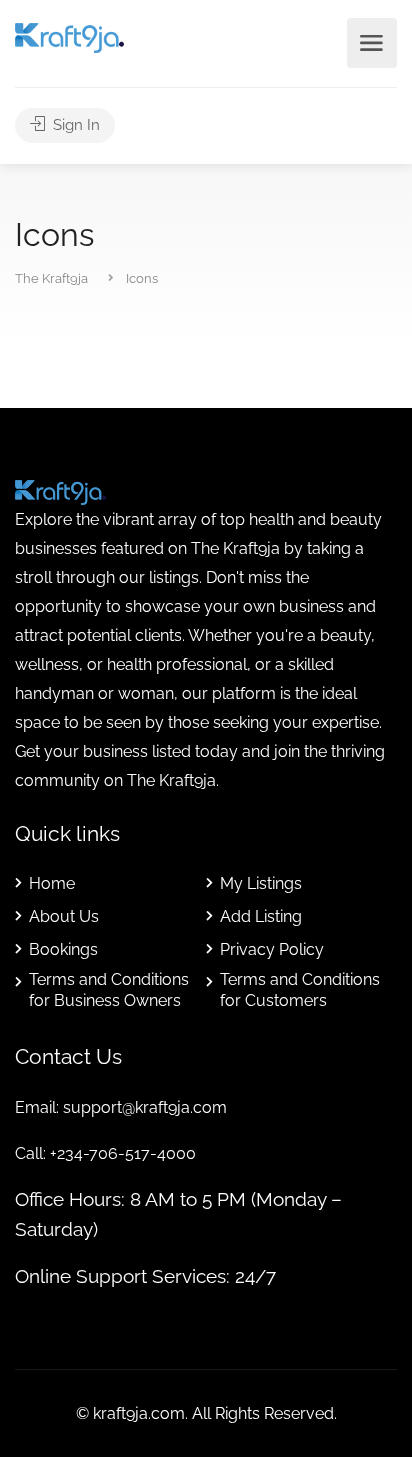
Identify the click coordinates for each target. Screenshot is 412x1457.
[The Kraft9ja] (69, 36)
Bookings (63, 949)
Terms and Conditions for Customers (300, 990)
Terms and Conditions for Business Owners (109, 990)
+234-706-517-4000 (123, 1153)
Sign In (74, 125)
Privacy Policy (272, 949)
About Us (64, 916)
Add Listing (261, 916)
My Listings (261, 883)
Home (52, 883)
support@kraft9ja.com (145, 1107)
